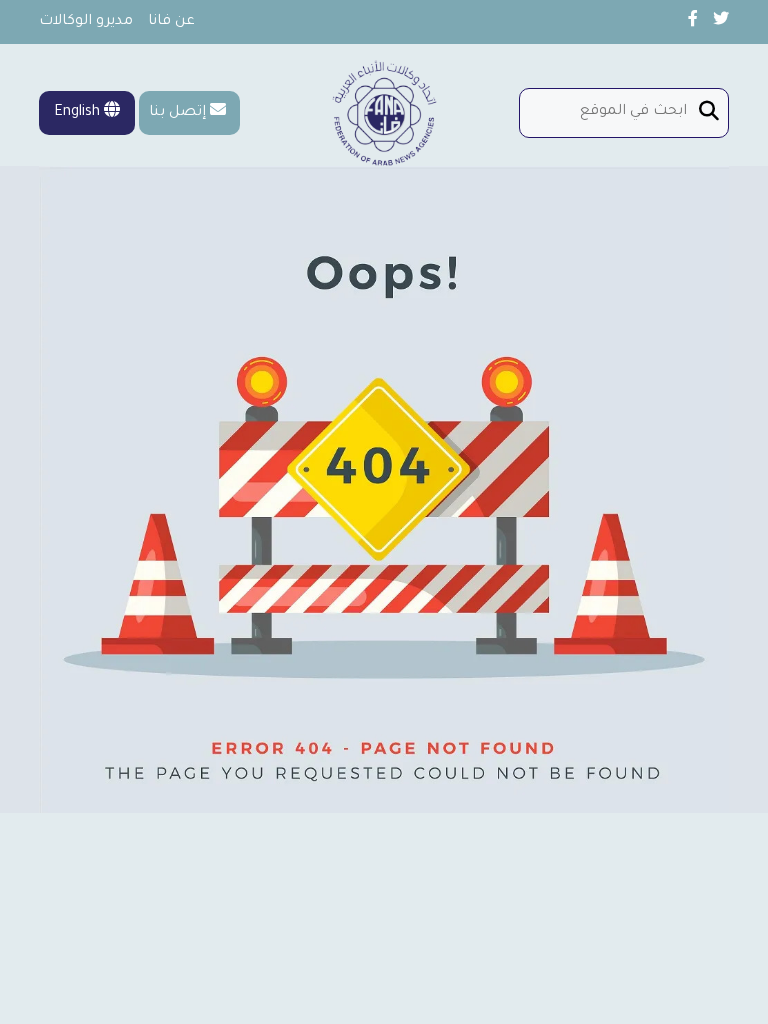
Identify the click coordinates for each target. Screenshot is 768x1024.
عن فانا (171, 22)
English (79, 113)
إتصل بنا (177, 113)
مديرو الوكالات (86, 22)
